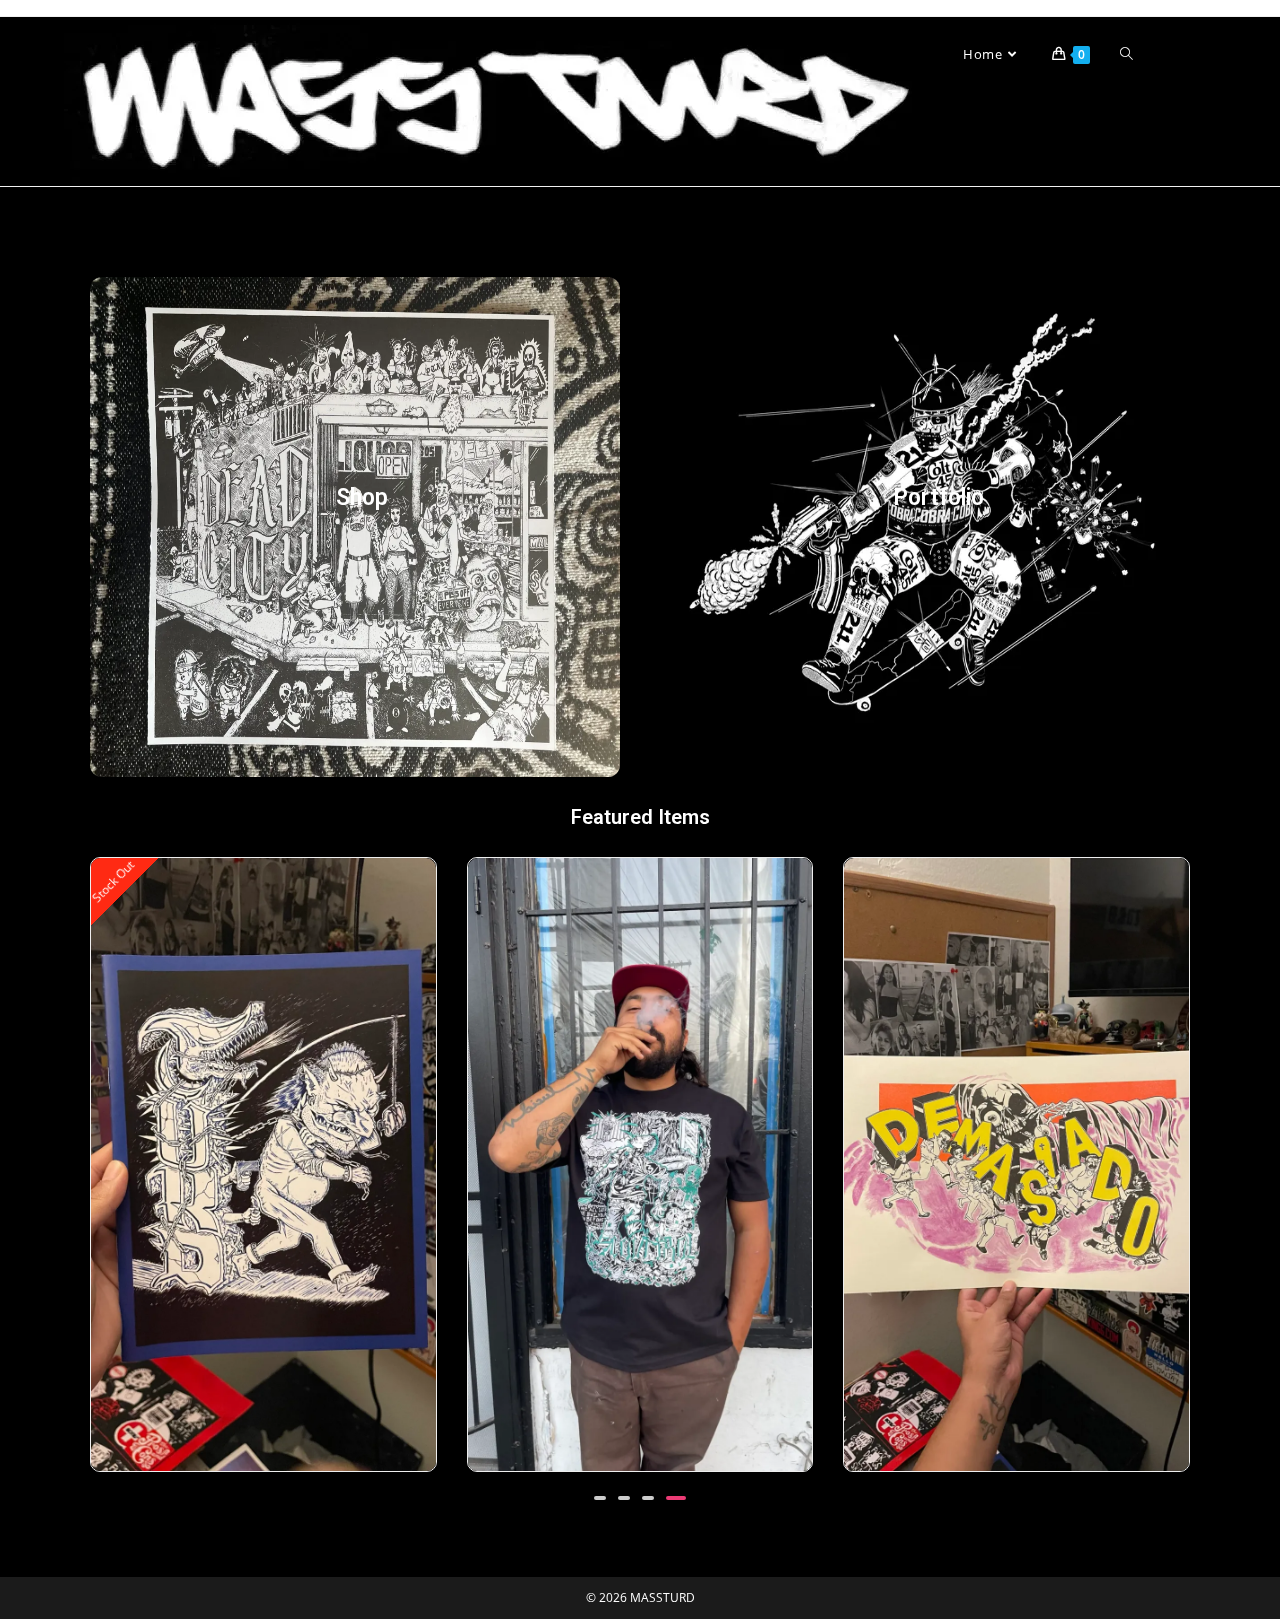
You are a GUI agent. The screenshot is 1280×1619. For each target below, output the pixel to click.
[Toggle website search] (1126, 54)
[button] (600, 1498)
